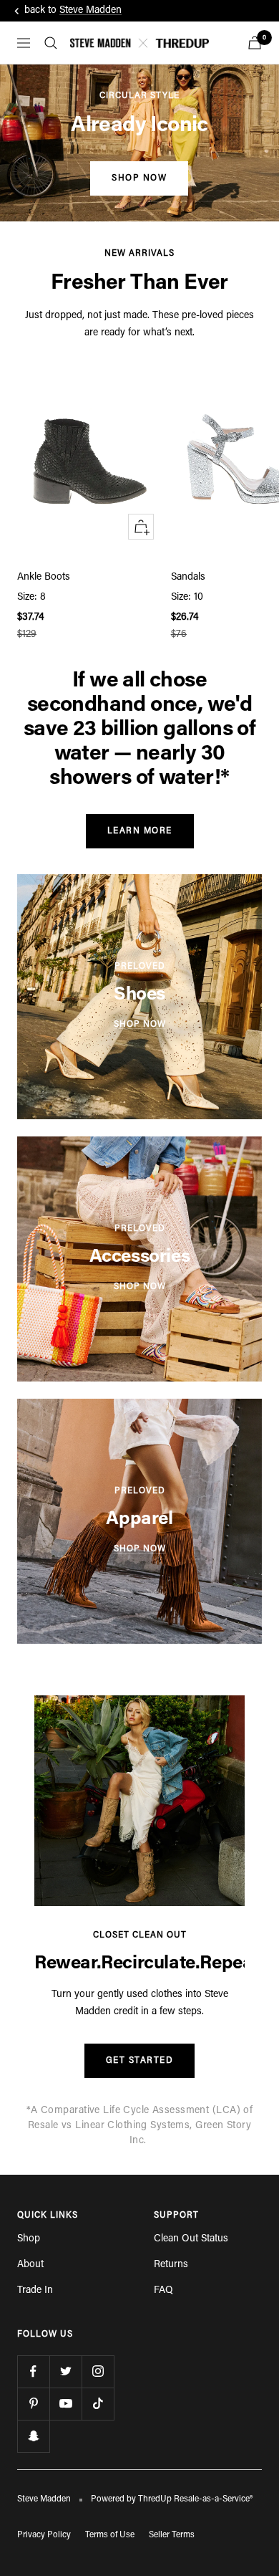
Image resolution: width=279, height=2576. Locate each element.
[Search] (51, 43)
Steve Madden (90, 11)
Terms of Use (110, 2535)
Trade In (35, 2291)
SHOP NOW (139, 178)
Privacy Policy (44, 2535)
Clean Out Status (191, 2239)
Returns (171, 2265)
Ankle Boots (44, 578)
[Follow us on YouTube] (65, 2404)
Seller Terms (172, 2535)
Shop (29, 2239)
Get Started (140, 2061)
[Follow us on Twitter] (65, 2371)
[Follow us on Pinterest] (33, 2404)
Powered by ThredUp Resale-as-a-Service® (172, 2499)
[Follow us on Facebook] (33, 2371)
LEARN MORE (140, 831)
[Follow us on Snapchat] (33, 2436)
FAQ (163, 2291)
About (30, 2265)
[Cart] (255, 43)
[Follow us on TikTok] (98, 2404)
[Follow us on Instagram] (98, 2371)
